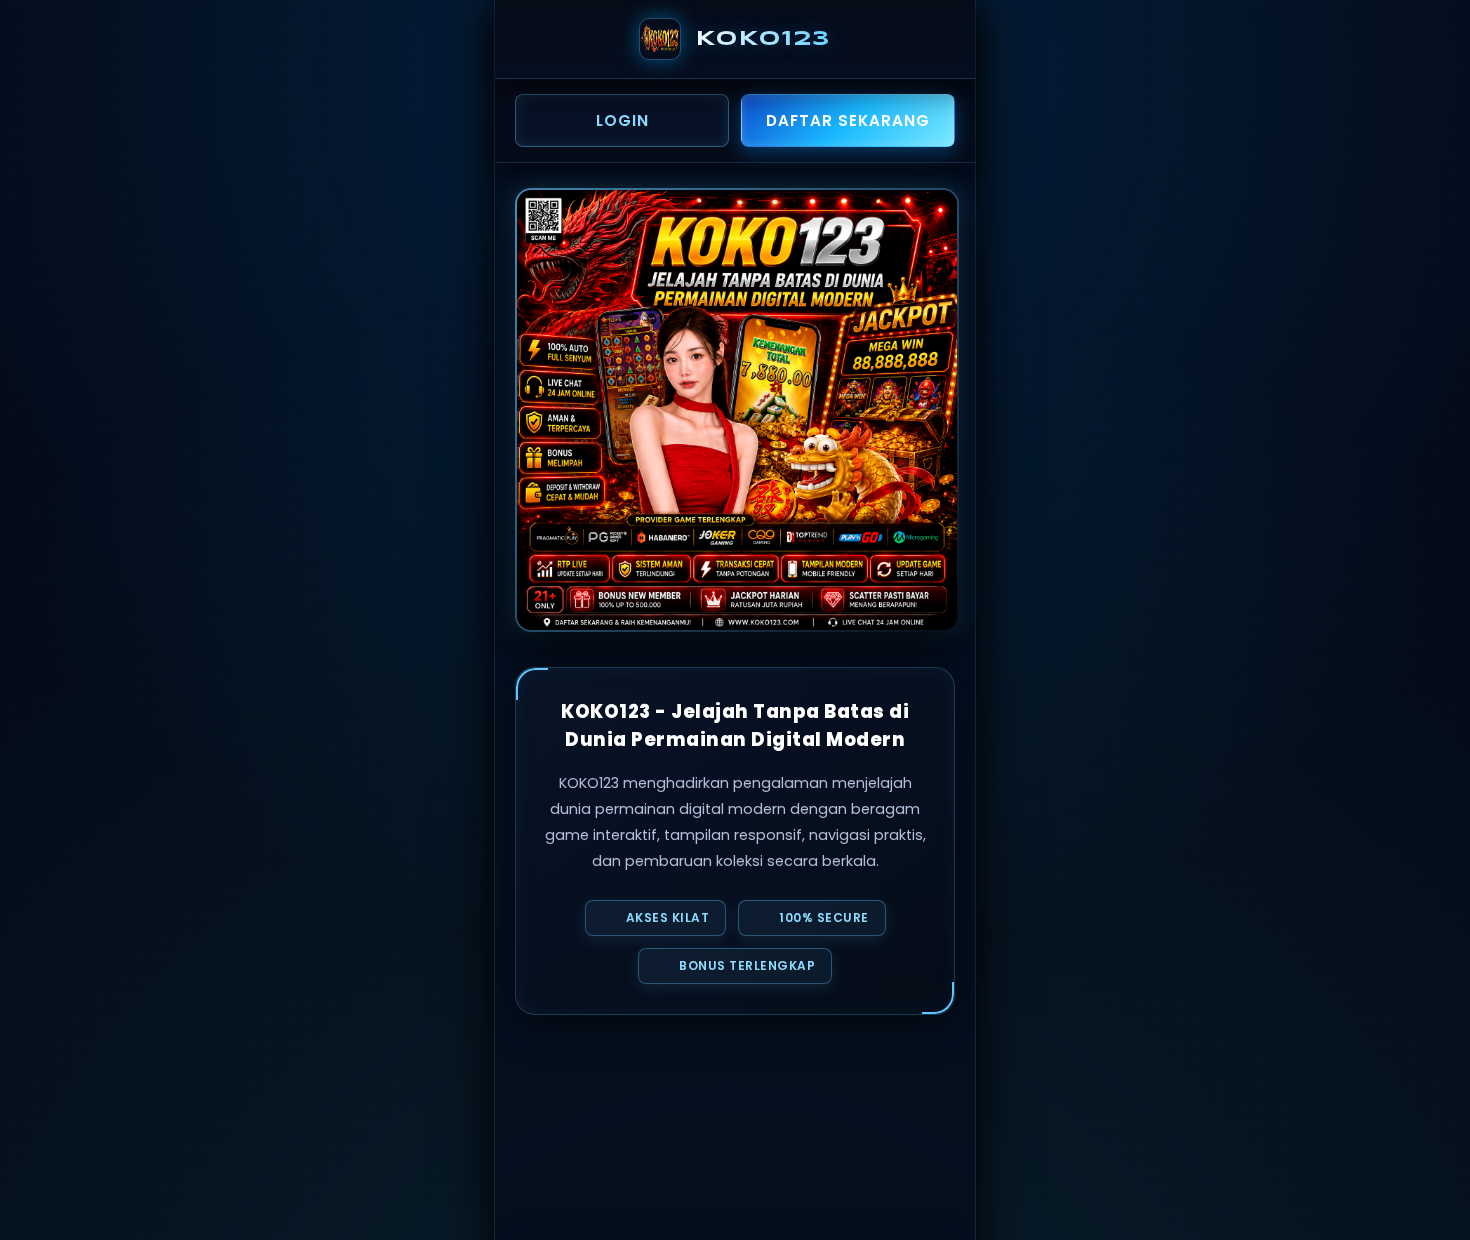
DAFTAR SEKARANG (848, 120)
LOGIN (622, 120)
